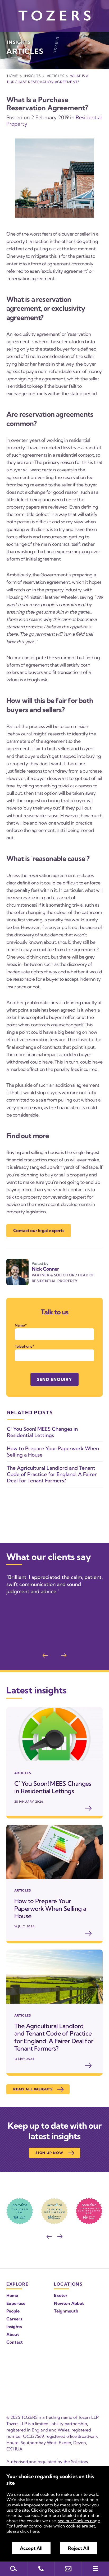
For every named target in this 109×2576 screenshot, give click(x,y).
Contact (15, 2342)
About (13, 2334)
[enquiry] (68, 2569)
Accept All (31, 2548)
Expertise (16, 2303)
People (13, 2311)
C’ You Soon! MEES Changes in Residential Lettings (42, 1432)
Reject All (79, 2548)
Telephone (24, 1346)
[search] (14, 2569)
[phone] (41, 2569)
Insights (33, 76)
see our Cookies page (79, 2521)
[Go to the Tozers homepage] (54, 16)
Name (20, 1325)
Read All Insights (33, 2089)
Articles (56, 76)
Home (13, 76)
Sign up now (49, 2153)
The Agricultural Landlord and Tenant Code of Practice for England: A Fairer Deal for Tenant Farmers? (52, 1474)
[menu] (95, 2569)
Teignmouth (66, 2311)
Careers (14, 2319)
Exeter (61, 2295)
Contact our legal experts (39, 1230)
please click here (23, 2531)
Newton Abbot (69, 2303)
